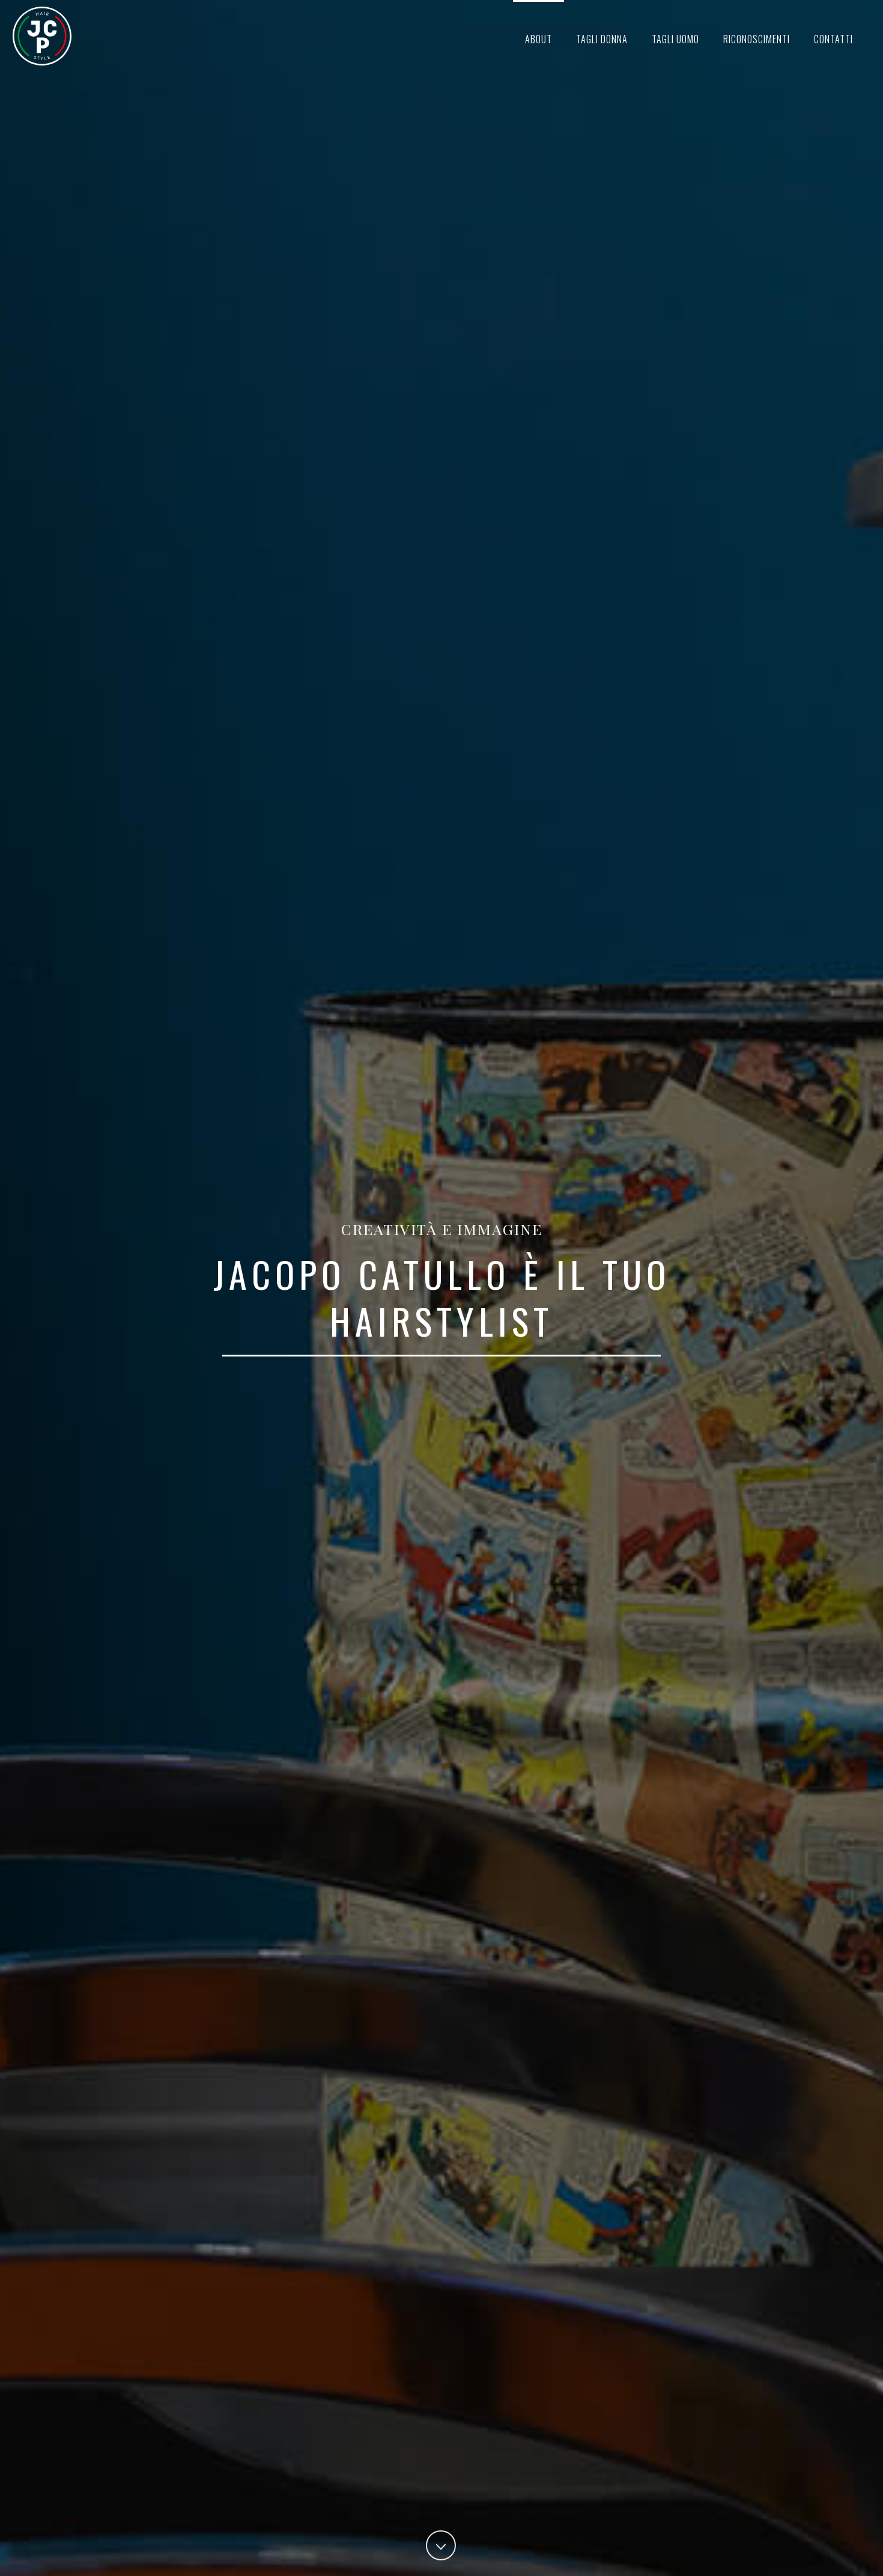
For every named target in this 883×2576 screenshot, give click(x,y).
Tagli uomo (675, 39)
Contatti (833, 39)
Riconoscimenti (757, 39)
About (539, 39)
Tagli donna (602, 39)
